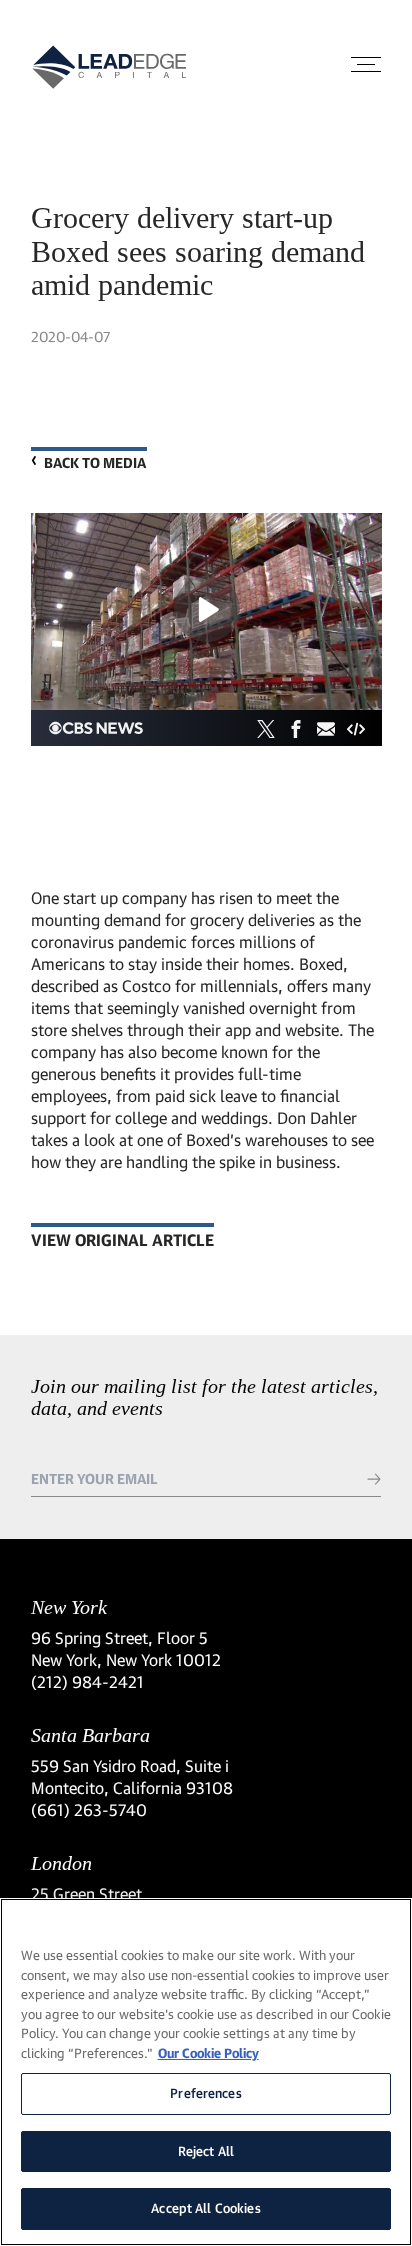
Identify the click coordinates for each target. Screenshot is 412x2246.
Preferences (205, 2093)
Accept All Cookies (205, 2208)
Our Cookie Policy (208, 2053)
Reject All (206, 2151)
